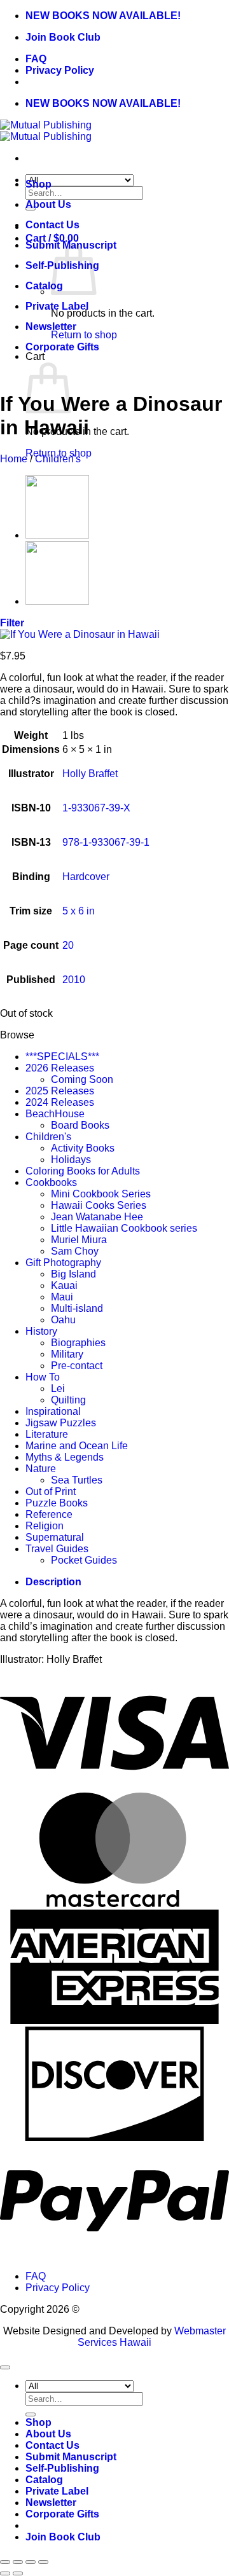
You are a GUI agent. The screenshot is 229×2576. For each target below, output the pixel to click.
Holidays (71, 1160)
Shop (38, 184)
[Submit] (31, 2414)
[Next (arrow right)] (18, 2573)
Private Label (57, 306)
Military (67, 1354)
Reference (49, 1514)
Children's (58, 459)
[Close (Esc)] (43, 2562)
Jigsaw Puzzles (61, 1423)
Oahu (63, 1320)
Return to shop (84, 335)
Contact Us (52, 225)
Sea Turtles (77, 1480)
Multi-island (77, 1308)
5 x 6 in (79, 911)
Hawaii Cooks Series (99, 1205)
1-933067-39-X (96, 808)
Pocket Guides (84, 1560)
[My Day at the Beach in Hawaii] (57, 535)
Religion (45, 1526)
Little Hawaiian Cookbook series (124, 1228)
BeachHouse (55, 1114)
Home (14, 459)
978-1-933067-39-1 (106, 842)
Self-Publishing (62, 2468)
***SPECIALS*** (62, 1057)
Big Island (73, 1274)
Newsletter (51, 327)
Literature (47, 1434)
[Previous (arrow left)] (5, 2573)
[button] (12, 623)
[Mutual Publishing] (46, 131)
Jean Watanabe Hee (97, 1217)
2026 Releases (60, 1068)
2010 (74, 980)
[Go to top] (5, 2367)
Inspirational (53, 1411)
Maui (62, 1297)
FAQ (36, 59)
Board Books (80, 1125)
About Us (48, 204)
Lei (58, 1388)
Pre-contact (77, 1366)
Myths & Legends (65, 1457)
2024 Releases (60, 1102)
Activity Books (83, 1148)
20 (68, 945)
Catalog (44, 286)
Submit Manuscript (71, 2457)
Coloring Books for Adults (83, 1171)
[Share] (31, 2562)
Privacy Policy (60, 70)
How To (43, 1377)
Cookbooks (51, 1182)
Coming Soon (82, 1079)
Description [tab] (53, 1582)
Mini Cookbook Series (101, 1194)
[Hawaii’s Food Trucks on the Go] (57, 601)
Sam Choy (75, 1251)
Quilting (68, 1400)
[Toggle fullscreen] (18, 2562)
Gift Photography (63, 1263)
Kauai (64, 1285)
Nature (41, 1469)
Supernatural (55, 1537)
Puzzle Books (57, 1503)
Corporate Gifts (62, 347)
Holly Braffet (90, 774)
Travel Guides (57, 1549)
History (41, 1331)
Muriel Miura (79, 1240)
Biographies (78, 1343)
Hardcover (86, 877)
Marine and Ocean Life (77, 1446)
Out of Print (51, 1491)
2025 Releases (60, 1091)
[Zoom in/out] (5, 2562)
